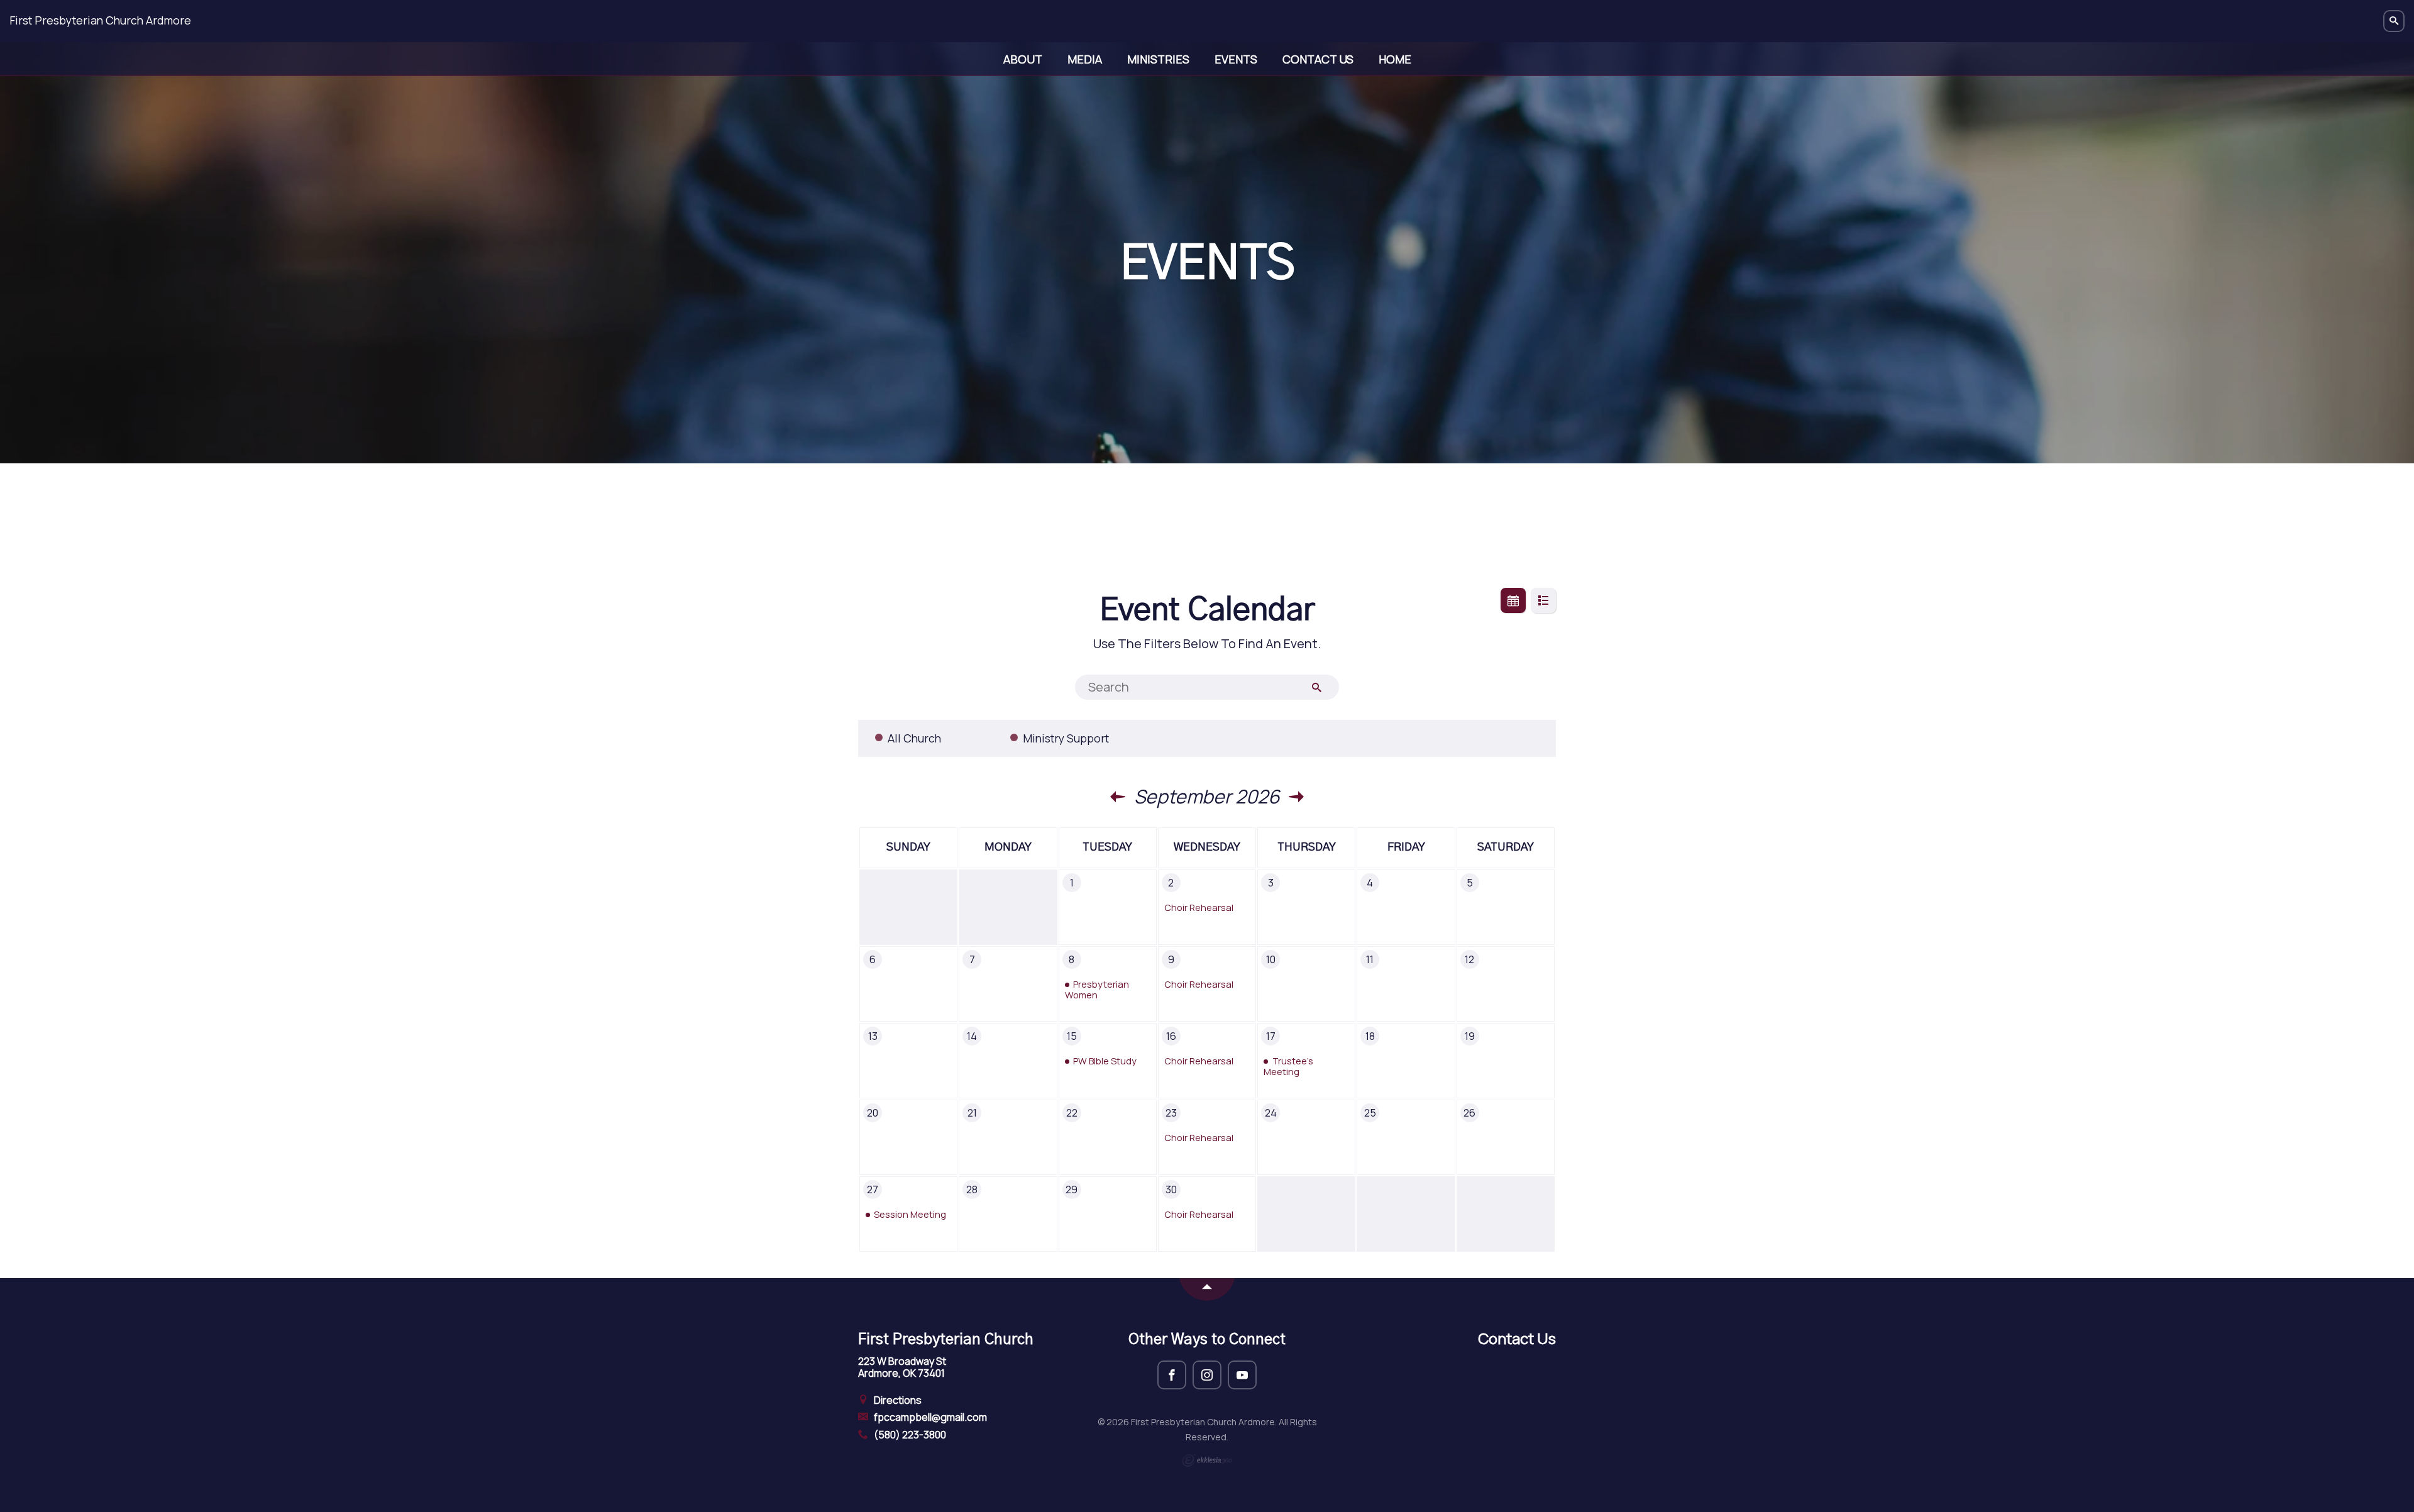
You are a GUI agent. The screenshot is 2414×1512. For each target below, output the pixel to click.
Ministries (1158, 59)
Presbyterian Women (1097, 990)
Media (1085, 59)
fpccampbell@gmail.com (929, 1417)
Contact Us (1318, 59)
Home (1395, 59)
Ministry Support (1066, 738)
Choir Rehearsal (1199, 907)
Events (1236, 59)
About (1023, 59)
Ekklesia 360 (1207, 1460)
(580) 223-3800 (909, 1435)
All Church (914, 738)
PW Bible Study (1105, 1061)
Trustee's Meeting (1288, 1066)
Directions (897, 1400)
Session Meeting (910, 1214)
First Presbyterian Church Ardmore (100, 20)
